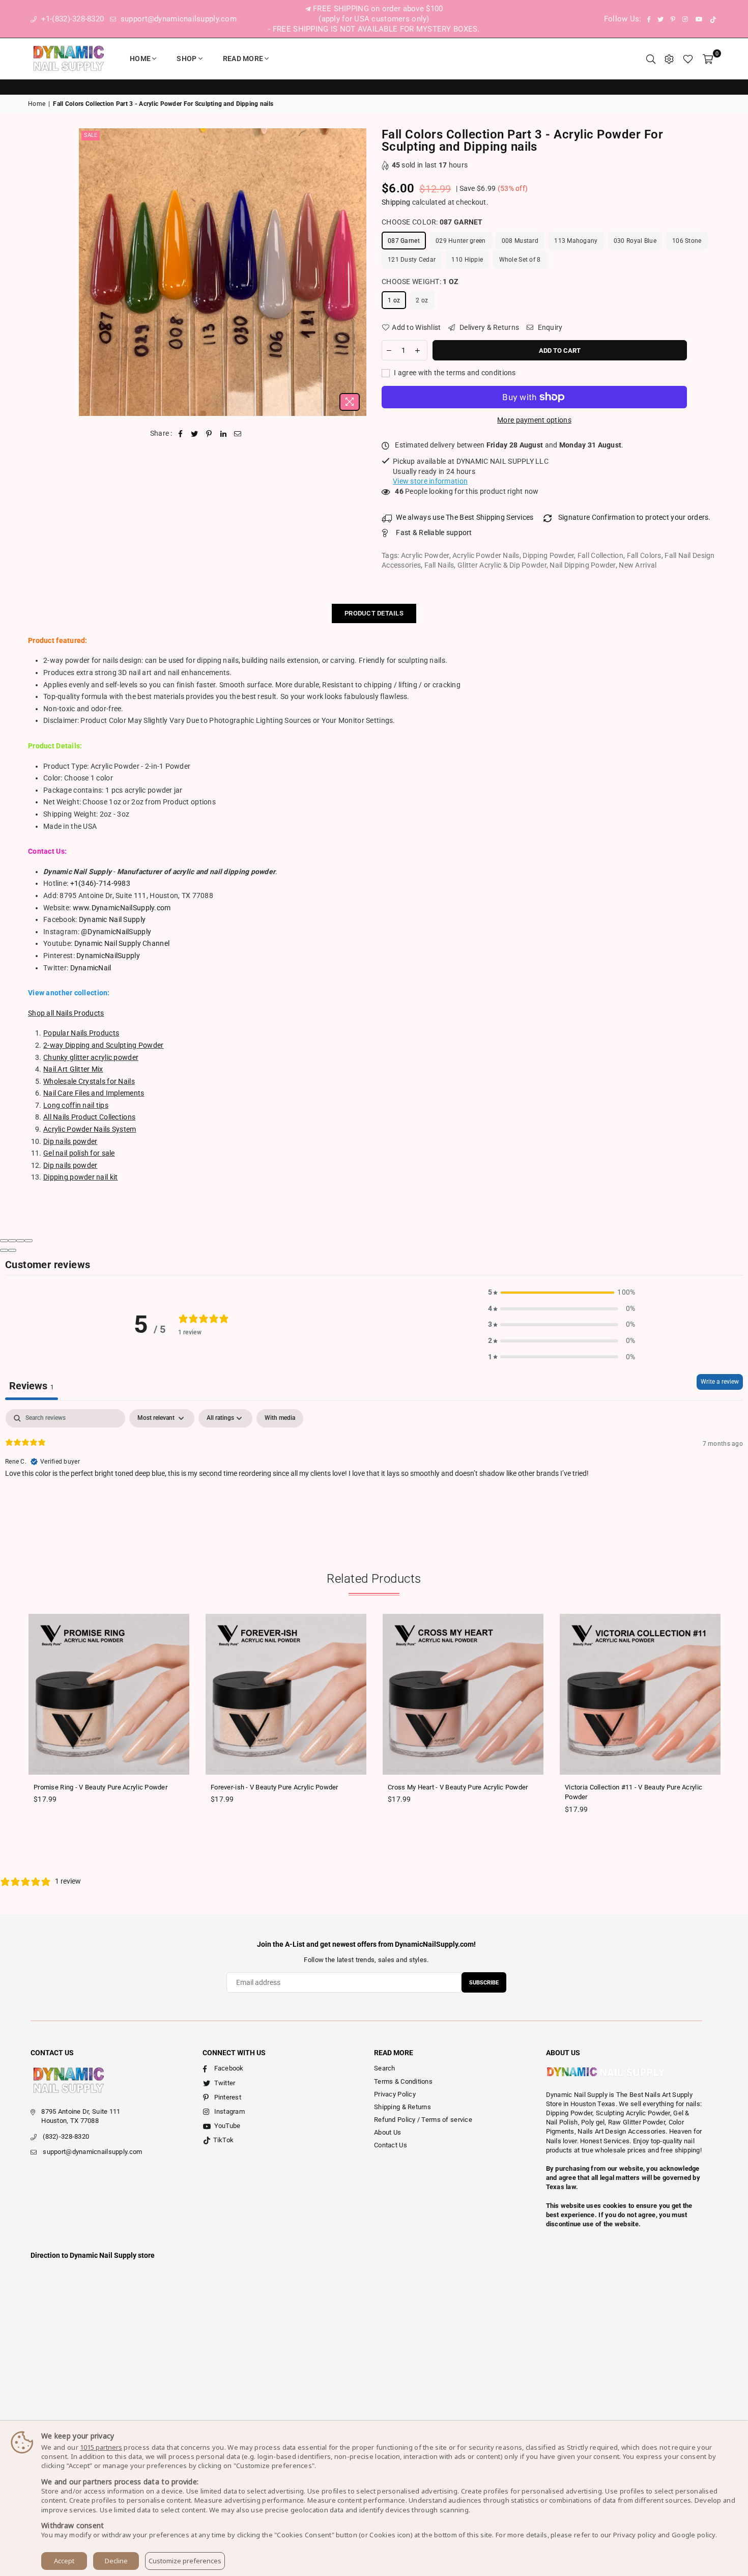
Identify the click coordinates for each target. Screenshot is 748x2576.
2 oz (422, 300)
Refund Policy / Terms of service (423, 2120)
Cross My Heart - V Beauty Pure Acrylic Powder (458, 1787)
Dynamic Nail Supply (112, 919)
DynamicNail (91, 968)
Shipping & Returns (402, 2107)
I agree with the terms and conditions (454, 373)
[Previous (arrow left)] (4, 1250)
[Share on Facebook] (180, 434)
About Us (387, 2132)
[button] (562, 1293)
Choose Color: (432, 222)
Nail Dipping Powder (582, 565)
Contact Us (391, 2145)
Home (140, 59)
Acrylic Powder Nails (486, 555)
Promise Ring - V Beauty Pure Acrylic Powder (100, 1787)
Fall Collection (600, 555)
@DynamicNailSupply (116, 932)
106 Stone (687, 241)
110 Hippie (467, 260)
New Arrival (638, 565)
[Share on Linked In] (224, 434)
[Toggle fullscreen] (20, 1241)
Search (385, 2068)
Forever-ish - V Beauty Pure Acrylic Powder (275, 1787)
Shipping (396, 202)
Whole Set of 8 (520, 260)
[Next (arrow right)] (12, 1250)
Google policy (694, 2535)
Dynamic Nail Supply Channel (122, 943)
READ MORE (243, 59)
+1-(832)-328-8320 (71, 19)
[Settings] (669, 59)
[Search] (651, 59)
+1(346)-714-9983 (100, 883)
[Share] (12, 1241)
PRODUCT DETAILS (374, 613)
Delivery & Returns (488, 327)
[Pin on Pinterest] (209, 434)
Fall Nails (439, 565)
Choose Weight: (420, 282)
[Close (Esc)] (4, 1241)
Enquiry (549, 327)
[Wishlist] (688, 59)
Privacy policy (635, 2535)
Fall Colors (644, 555)
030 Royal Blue (635, 241)
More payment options (534, 420)
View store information (430, 481)
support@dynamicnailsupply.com (178, 19)
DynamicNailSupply (108, 956)
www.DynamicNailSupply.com (122, 908)
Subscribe (484, 1983)
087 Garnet (404, 241)
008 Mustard (520, 241)
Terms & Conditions (403, 2081)
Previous (9, 1719)
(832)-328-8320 (66, 2136)
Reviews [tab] (32, 1386)
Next (739, 1719)
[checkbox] (280, 1418)
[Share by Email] (238, 434)
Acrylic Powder (425, 555)
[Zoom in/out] (28, 1241)
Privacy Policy (395, 2094)
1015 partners (101, 2447)
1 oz (394, 300)
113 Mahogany (576, 241)
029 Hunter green (461, 241)
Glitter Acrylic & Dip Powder (502, 565)
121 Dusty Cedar (412, 260)
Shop (186, 59)
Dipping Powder (548, 555)
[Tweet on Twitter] (195, 434)
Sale (91, 135)
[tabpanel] (374, 1474)
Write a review (720, 1382)
